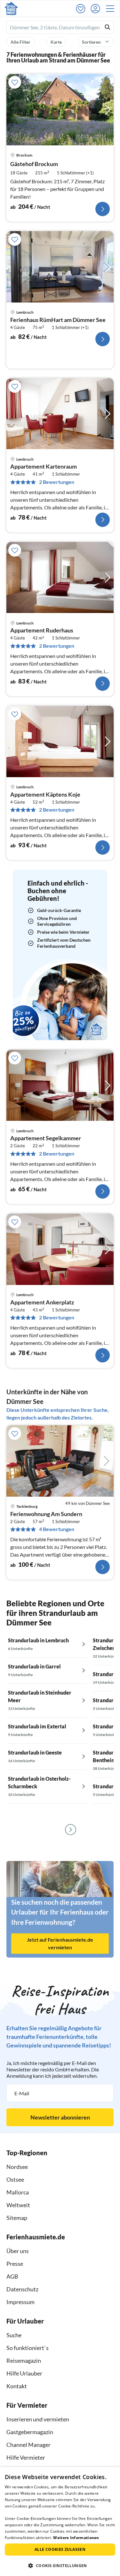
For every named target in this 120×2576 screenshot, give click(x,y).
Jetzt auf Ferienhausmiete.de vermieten (60, 1943)
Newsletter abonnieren (60, 2117)
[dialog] (60, 2521)
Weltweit (18, 2205)
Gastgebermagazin (30, 2432)
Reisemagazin (24, 2361)
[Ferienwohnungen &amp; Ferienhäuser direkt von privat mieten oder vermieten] (11, 9)
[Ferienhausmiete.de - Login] (97, 9)
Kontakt (17, 2386)
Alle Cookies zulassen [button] (60, 2549)
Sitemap (17, 2218)
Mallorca (18, 2192)
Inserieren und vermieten (38, 2419)
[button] (112, 9)
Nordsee (17, 2167)
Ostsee (15, 2179)
